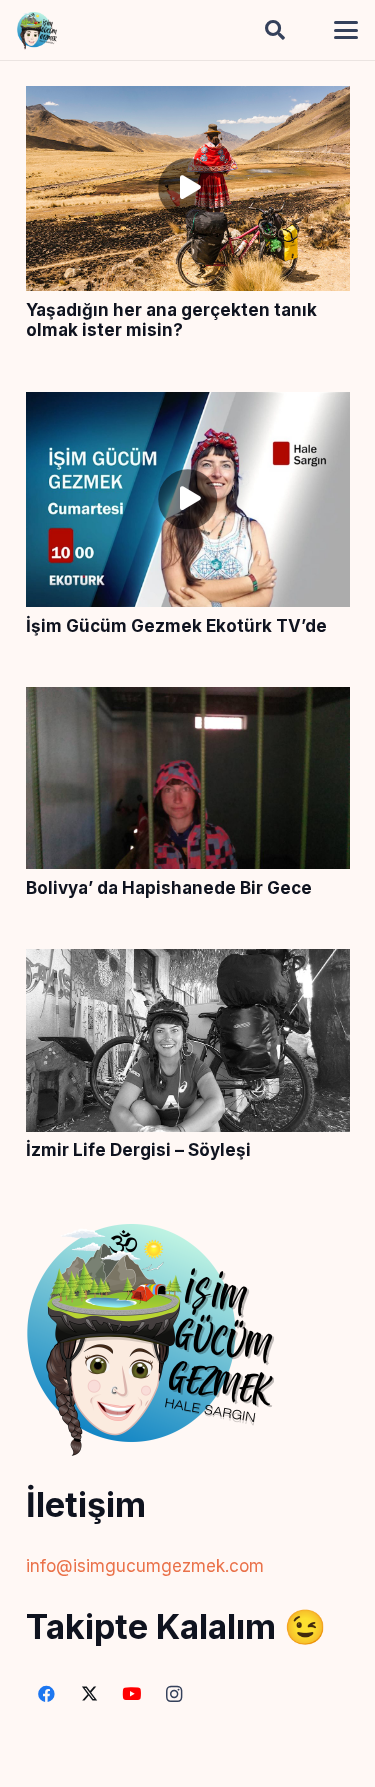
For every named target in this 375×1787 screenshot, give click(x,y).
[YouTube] (132, 1694)
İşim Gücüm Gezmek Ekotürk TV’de (176, 626)
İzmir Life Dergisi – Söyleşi (138, 1150)
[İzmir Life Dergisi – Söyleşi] (188, 964)
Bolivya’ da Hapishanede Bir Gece (169, 888)
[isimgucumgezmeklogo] (37, 30)
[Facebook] (47, 1694)
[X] (89, 1694)
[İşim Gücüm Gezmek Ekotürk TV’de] (188, 407)
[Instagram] (174, 1694)
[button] (275, 30)
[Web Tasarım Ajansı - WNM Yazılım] (187, 1764)
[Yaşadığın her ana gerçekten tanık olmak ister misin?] (188, 101)
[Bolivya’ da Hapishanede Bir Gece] (188, 702)
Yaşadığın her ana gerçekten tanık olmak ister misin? (171, 320)
